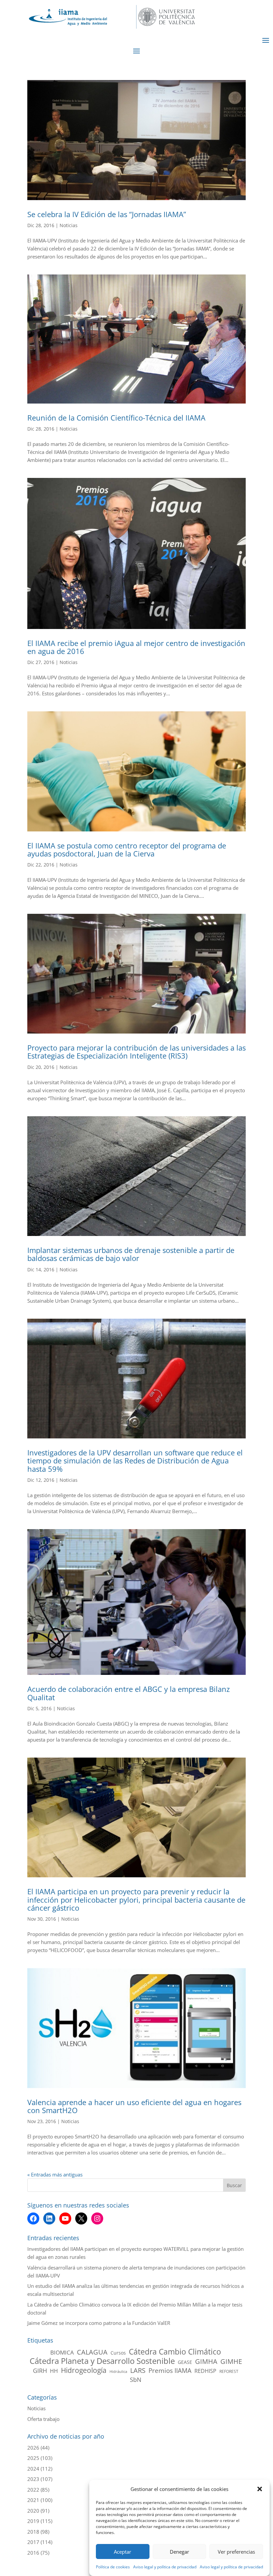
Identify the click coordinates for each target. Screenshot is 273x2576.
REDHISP (205, 2371)
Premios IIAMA (170, 2371)
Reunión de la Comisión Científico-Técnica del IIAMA (116, 418)
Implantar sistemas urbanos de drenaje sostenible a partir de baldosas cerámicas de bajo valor (131, 1254)
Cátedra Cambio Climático (175, 2352)
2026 (33, 2448)
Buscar (234, 2185)
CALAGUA (92, 2352)
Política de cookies (113, 2567)
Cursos (118, 2353)
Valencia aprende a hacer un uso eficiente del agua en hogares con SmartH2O (134, 2106)
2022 (33, 2490)
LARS (138, 2371)
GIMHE (231, 2362)
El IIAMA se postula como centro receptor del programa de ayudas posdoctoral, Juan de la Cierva (127, 849)
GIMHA (206, 2362)
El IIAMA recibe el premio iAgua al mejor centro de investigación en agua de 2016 (136, 647)
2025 (33, 2458)
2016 (33, 2553)
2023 (33, 2479)
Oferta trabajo (43, 2419)
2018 (33, 2532)
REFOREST (229, 2371)
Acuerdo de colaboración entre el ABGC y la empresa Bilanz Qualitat (129, 1693)
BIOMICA (62, 2352)
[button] (260, 2489)
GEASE (185, 2362)
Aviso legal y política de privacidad (165, 2567)
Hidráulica (118, 2372)
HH (54, 2371)
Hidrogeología (84, 2370)
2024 (33, 2469)
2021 (33, 2500)
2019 (33, 2521)
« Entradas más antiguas (55, 2174)
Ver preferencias (236, 2552)
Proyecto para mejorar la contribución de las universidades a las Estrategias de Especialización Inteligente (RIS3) (136, 1052)
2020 (33, 2511)
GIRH (40, 2371)
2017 (33, 2542)
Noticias (69, 225)
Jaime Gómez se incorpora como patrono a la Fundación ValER (99, 2323)
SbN (136, 2380)
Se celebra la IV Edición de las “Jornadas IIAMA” (107, 214)
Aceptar (123, 2552)
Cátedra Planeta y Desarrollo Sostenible (102, 2361)
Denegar (179, 2552)
